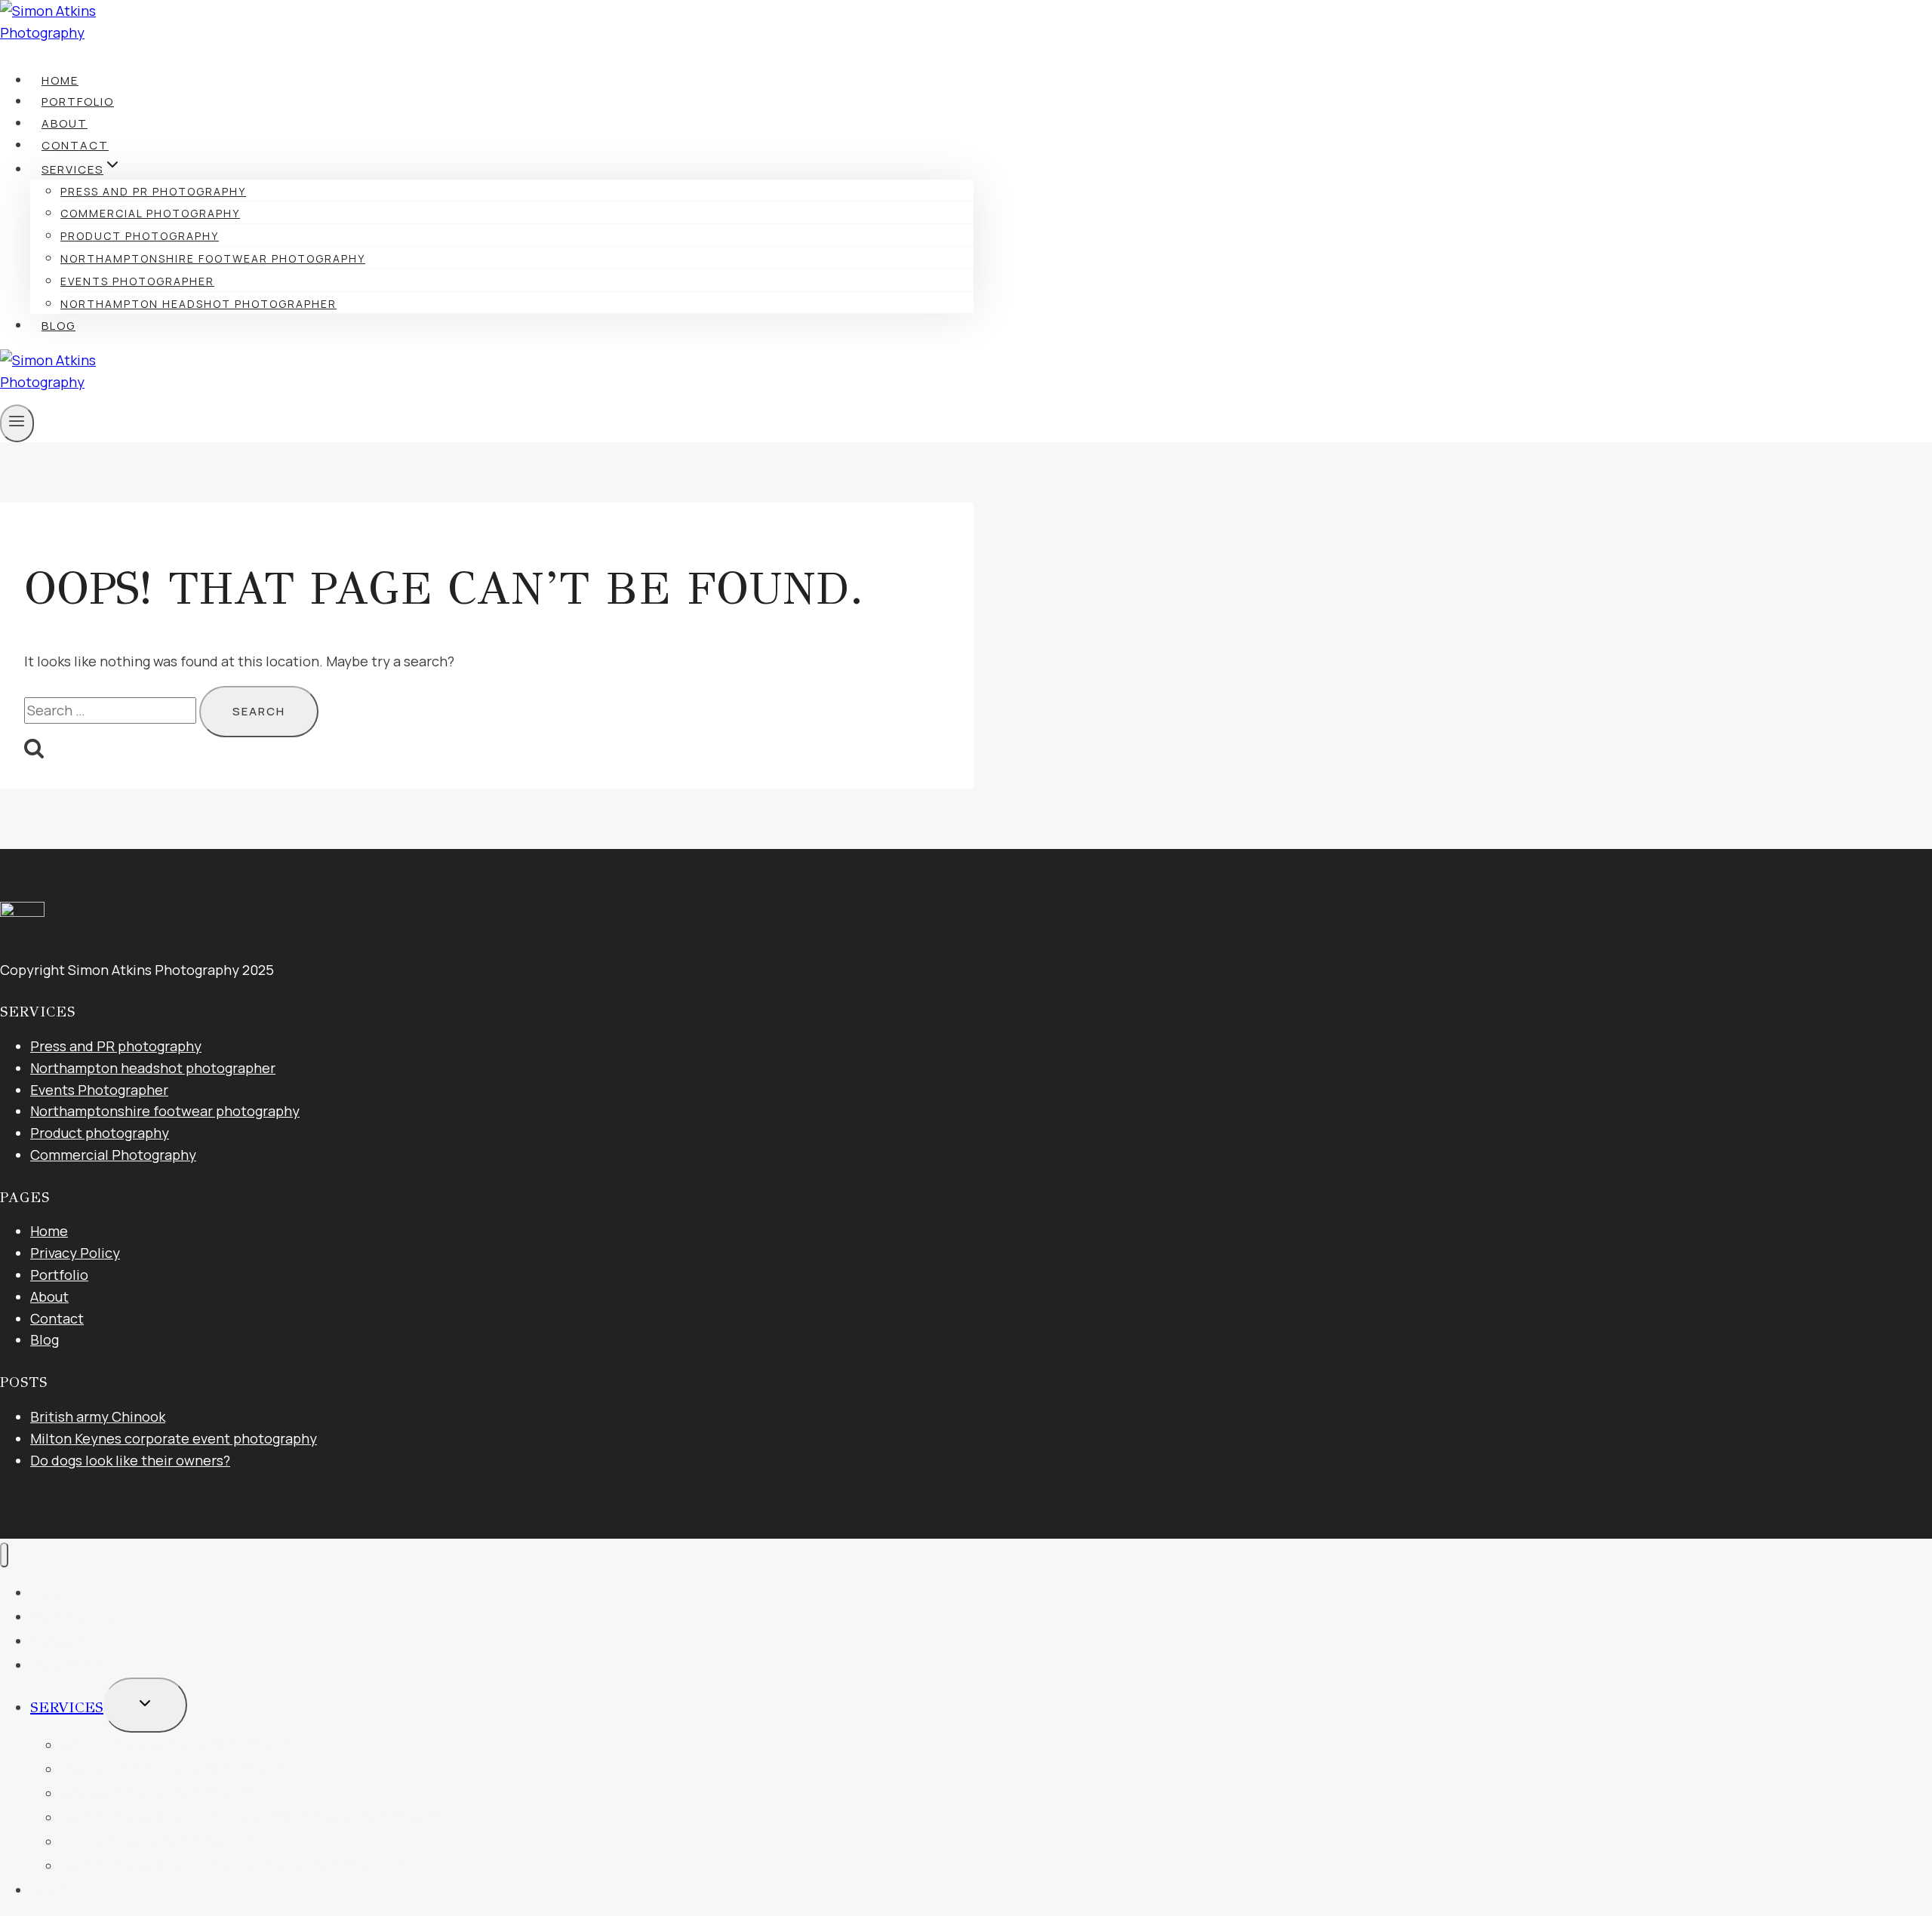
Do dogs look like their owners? (130, 1460)
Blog (58, 326)
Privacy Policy (75, 1253)
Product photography (140, 236)
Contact (75, 145)
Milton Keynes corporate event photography (174, 1438)
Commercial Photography (150, 213)
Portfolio (78, 101)
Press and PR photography (153, 191)
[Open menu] (17, 423)
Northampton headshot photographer (198, 304)
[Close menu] (4, 1555)
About (65, 123)
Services (67, 1707)
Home (60, 80)
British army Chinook (98, 1416)
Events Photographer (137, 281)
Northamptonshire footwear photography (213, 258)
